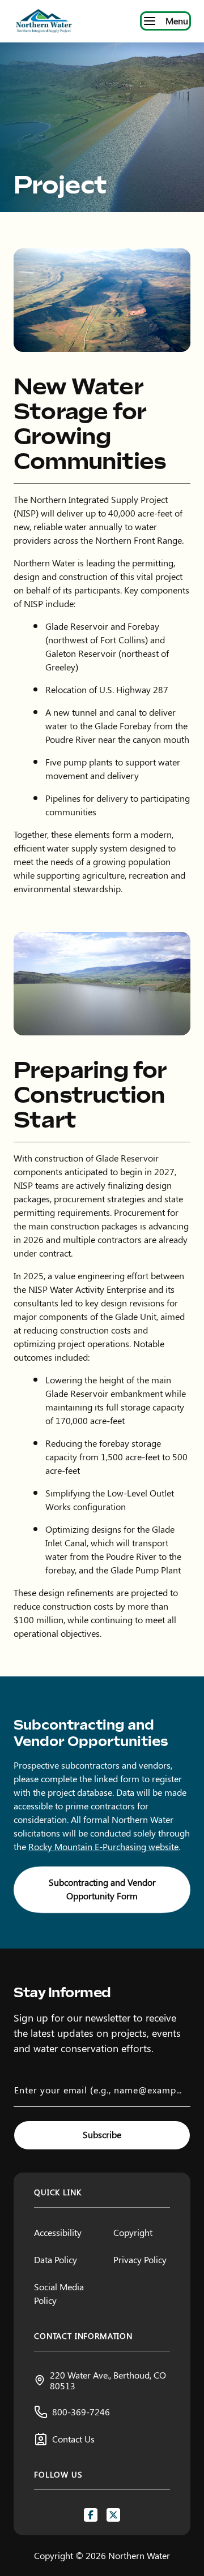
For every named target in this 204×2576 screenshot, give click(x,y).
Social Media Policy (59, 2293)
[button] (102, 1890)
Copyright (133, 2232)
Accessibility (58, 2232)
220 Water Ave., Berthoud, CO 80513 (108, 2380)
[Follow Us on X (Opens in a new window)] (113, 2515)
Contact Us (73, 2439)
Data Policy (56, 2259)
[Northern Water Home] (44, 21)
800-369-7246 (81, 2412)
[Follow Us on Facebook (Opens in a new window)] (91, 2515)
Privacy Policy (140, 2259)
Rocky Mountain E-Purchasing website (103, 1846)
